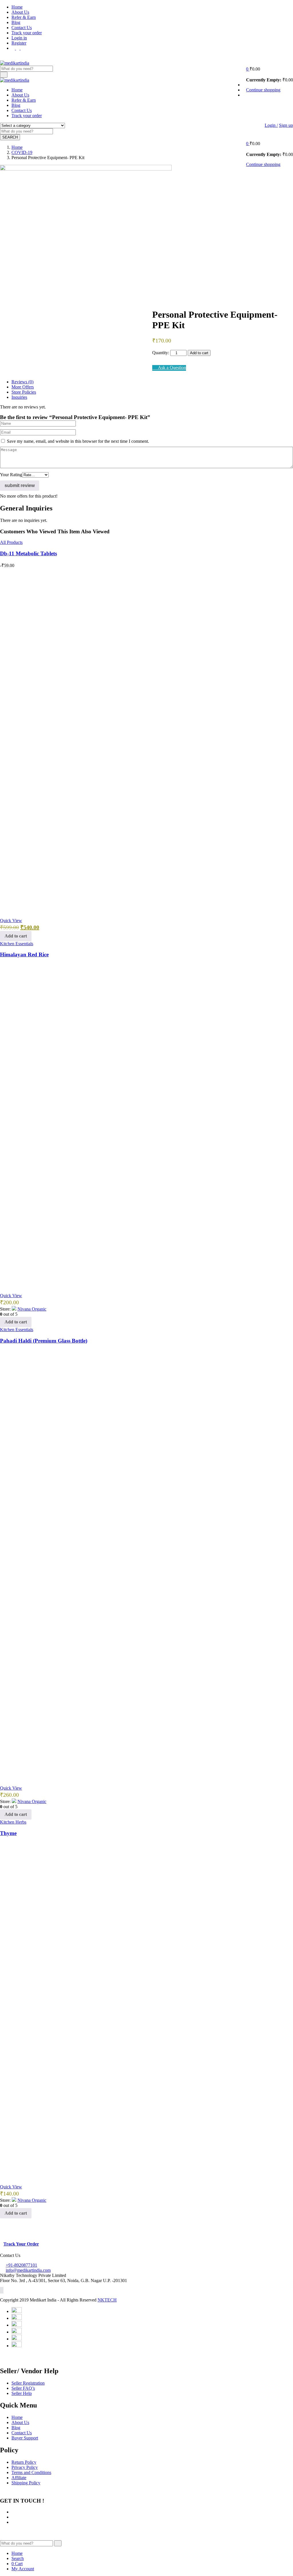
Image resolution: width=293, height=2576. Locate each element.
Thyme (8, 1833)
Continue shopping (263, 90)
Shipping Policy (26, 2483)
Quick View (11, 921)
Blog (16, 22)
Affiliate (19, 2478)
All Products (11, 542)
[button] (248, 69)
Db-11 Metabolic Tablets (28, 553)
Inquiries (19, 397)
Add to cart (199, 353)
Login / (271, 125)
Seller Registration (28, 2383)
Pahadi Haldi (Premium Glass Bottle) (44, 1341)
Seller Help (22, 2393)
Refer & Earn (24, 17)
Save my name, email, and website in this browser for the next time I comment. (78, 441)
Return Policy (24, 2462)
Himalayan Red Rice (24, 955)
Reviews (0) (22, 382)
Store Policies (24, 392)
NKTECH (107, 2300)
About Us (20, 12)
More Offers (23, 387)
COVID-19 (22, 152)
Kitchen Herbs (13, 1822)
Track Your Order (21, 2244)
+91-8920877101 (21, 2265)
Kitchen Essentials (17, 944)
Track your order (27, 33)
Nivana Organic (32, 1309)
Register (19, 43)
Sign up (286, 125)
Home (17, 7)
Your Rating (11, 475)
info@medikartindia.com (28, 2270)
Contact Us (22, 28)
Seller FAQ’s (23, 2388)
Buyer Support (25, 2438)
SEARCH (10, 137)
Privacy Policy (25, 2467)
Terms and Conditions (31, 2472)
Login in (19, 38)
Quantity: (161, 353)
